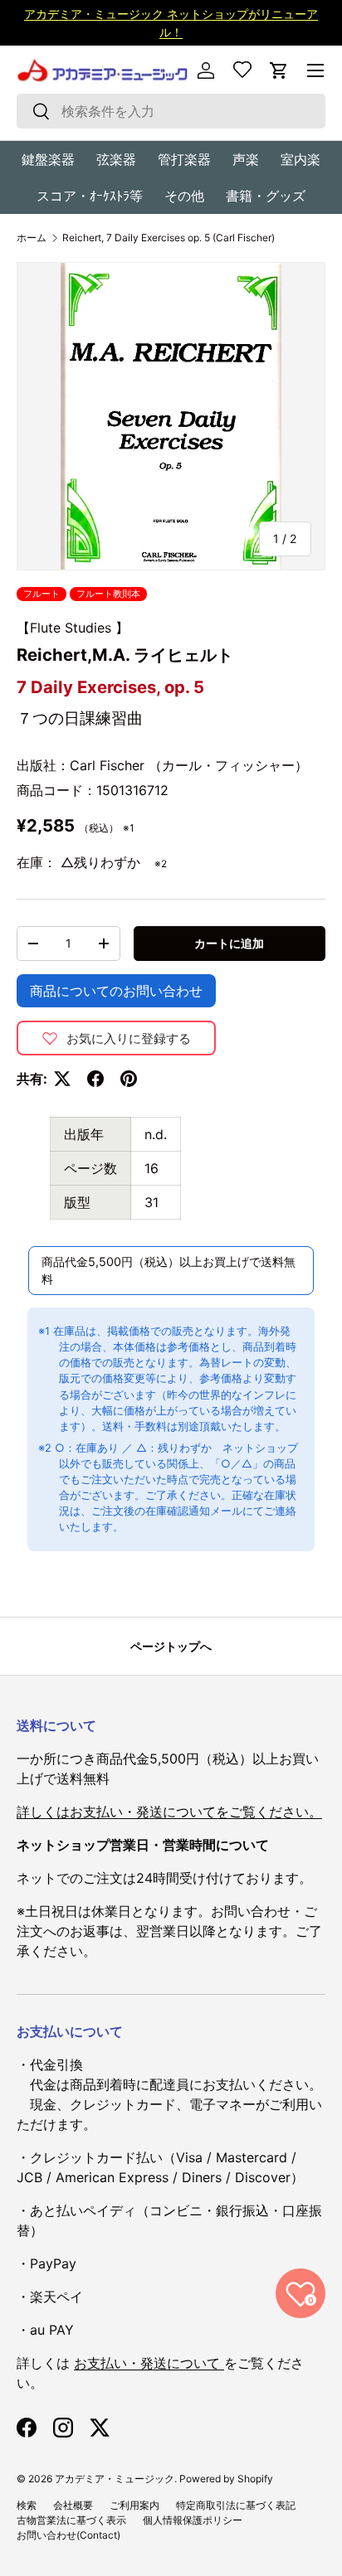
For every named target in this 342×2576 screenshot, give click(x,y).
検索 (27, 2505)
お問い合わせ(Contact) (68, 2535)
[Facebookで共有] (95, 1079)
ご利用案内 (134, 2505)
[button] (279, 70)
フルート (42, 594)
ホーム (32, 238)
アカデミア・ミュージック (115, 2479)
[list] (171, 416)
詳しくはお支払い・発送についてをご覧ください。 (169, 1812)
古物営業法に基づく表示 (71, 2520)
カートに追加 (229, 943)
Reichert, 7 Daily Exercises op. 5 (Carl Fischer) (169, 238)
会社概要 (73, 2505)
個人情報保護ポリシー (193, 2520)
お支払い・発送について (149, 2363)
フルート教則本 (108, 594)
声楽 (246, 159)
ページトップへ (171, 1646)
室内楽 (300, 159)
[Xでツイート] (62, 1079)
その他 (184, 196)
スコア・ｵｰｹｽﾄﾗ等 (90, 196)
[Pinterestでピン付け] (129, 1079)
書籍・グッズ (266, 196)
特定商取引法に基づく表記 (236, 2505)
